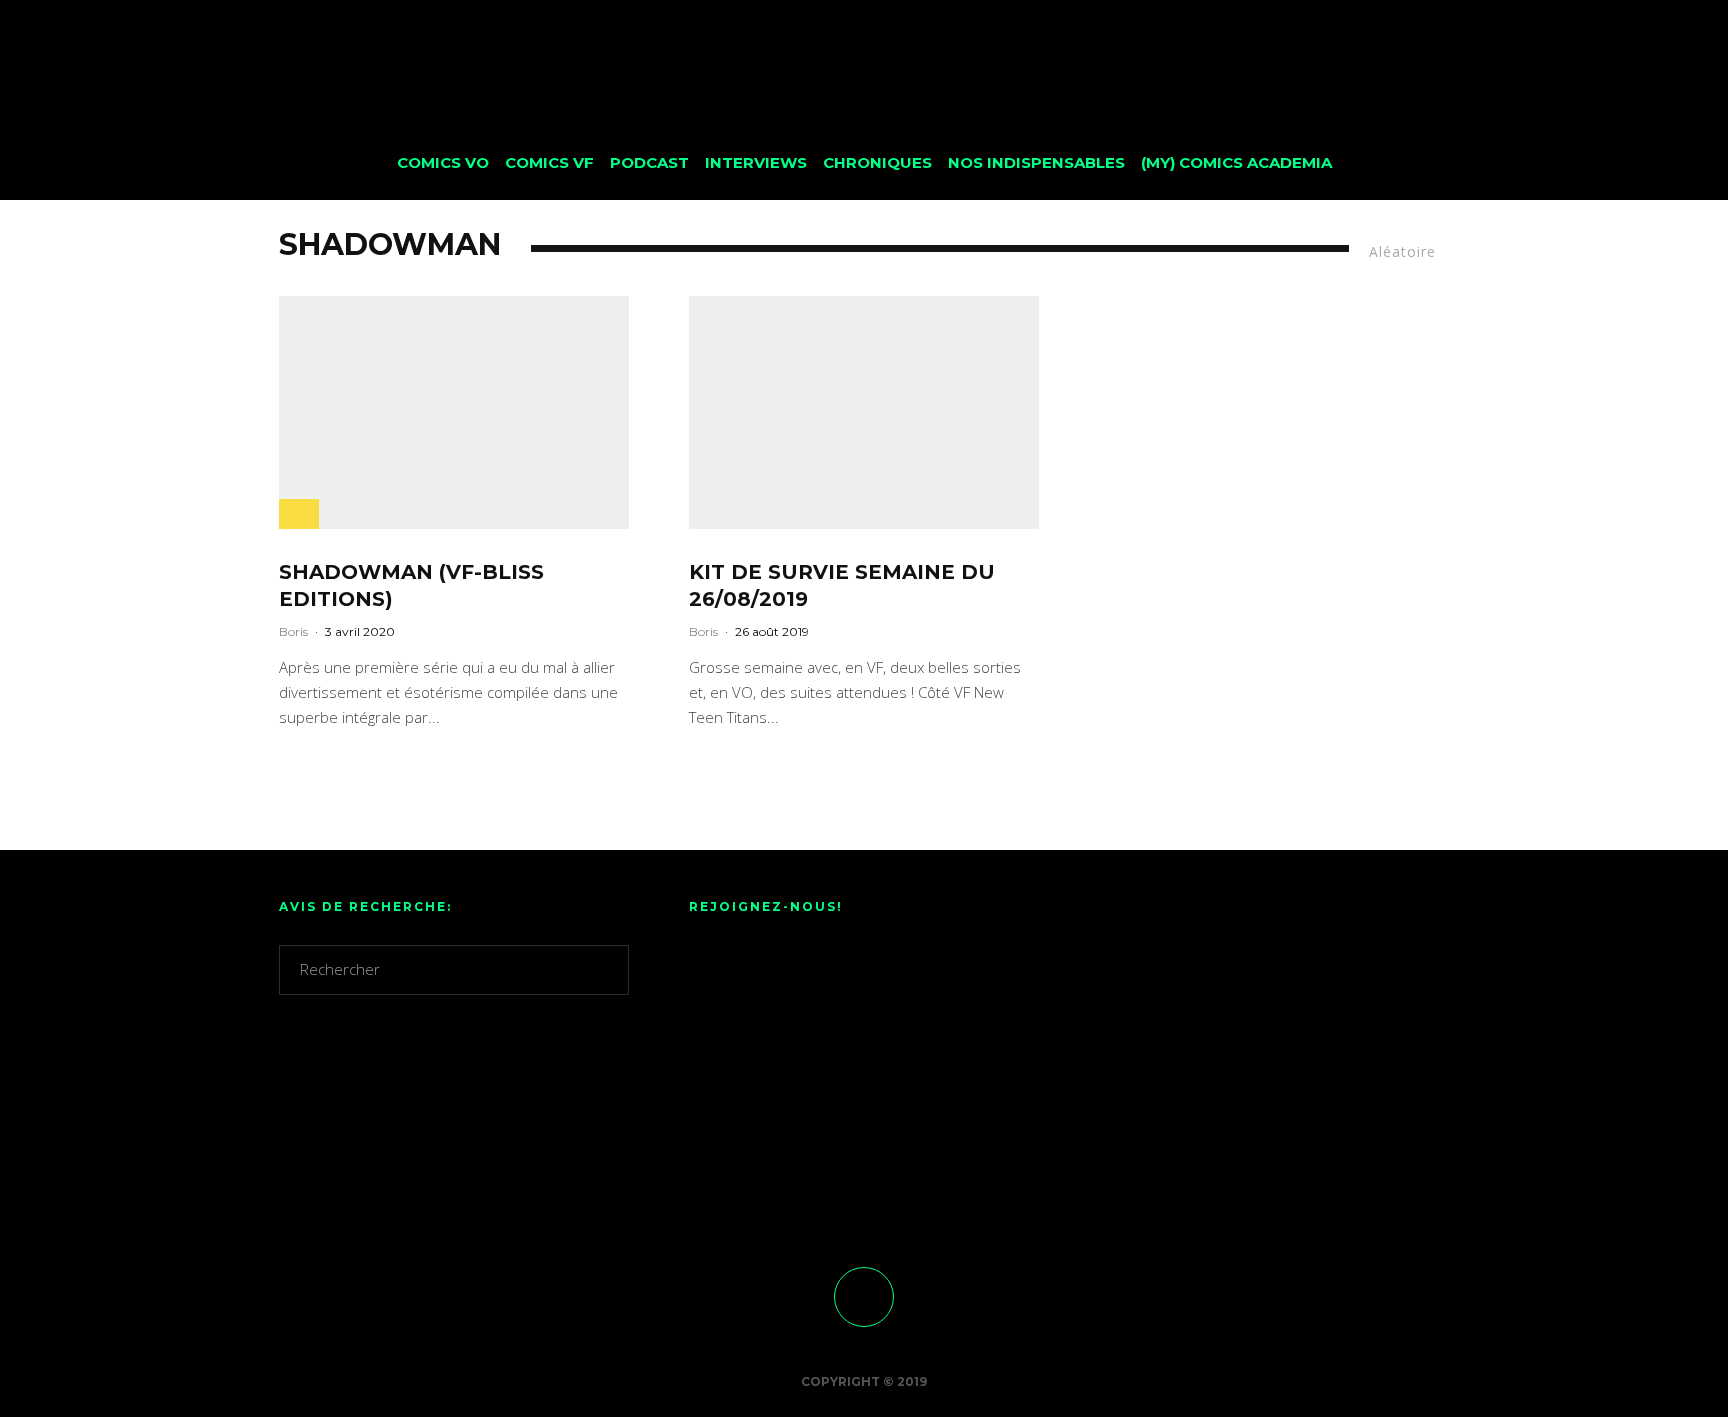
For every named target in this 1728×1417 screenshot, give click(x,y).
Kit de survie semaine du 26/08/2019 (842, 585)
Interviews (756, 162)
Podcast (649, 162)
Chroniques (877, 162)
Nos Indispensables (1036, 162)
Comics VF (549, 162)
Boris (293, 631)
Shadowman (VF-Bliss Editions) (411, 585)
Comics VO (443, 162)
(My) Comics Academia (1236, 162)
